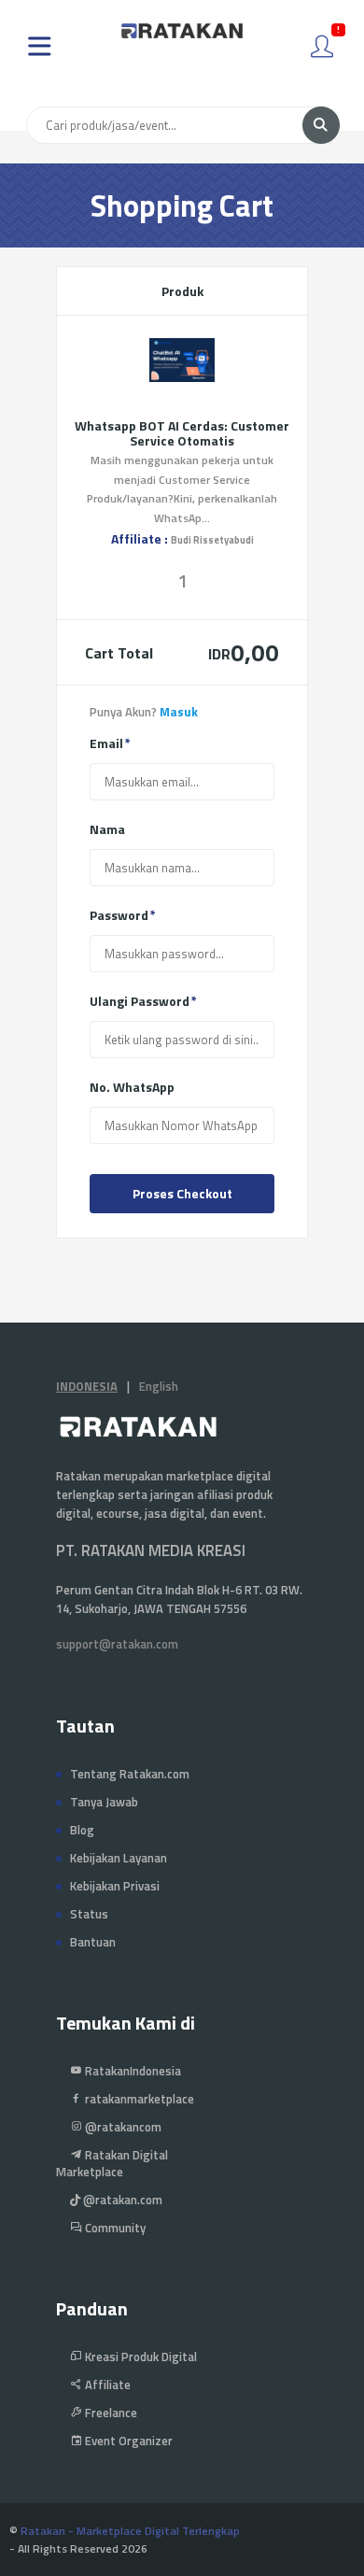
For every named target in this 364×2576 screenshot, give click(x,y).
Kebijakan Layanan (119, 1858)
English (159, 1386)
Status (89, 1914)
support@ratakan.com (117, 1644)
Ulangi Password (140, 1001)
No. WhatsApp (132, 1087)
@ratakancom (122, 2127)
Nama (107, 829)
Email (106, 743)
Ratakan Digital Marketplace (112, 2163)
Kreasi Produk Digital (140, 2357)
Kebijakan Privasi (115, 1886)
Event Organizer (127, 2441)
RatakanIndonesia (132, 2071)
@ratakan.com (121, 2200)
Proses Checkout (182, 1193)
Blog (82, 1830)
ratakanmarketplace (138, 2099)
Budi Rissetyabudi (212, 540)
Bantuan (93, 1942)
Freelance (110, 2413)
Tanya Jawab (104, 1802)
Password (119, 915)
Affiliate (106, 2385)
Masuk (179, 712)
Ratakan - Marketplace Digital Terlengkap (130, 2531)
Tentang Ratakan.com (130, 1774)
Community (114, 2228)
